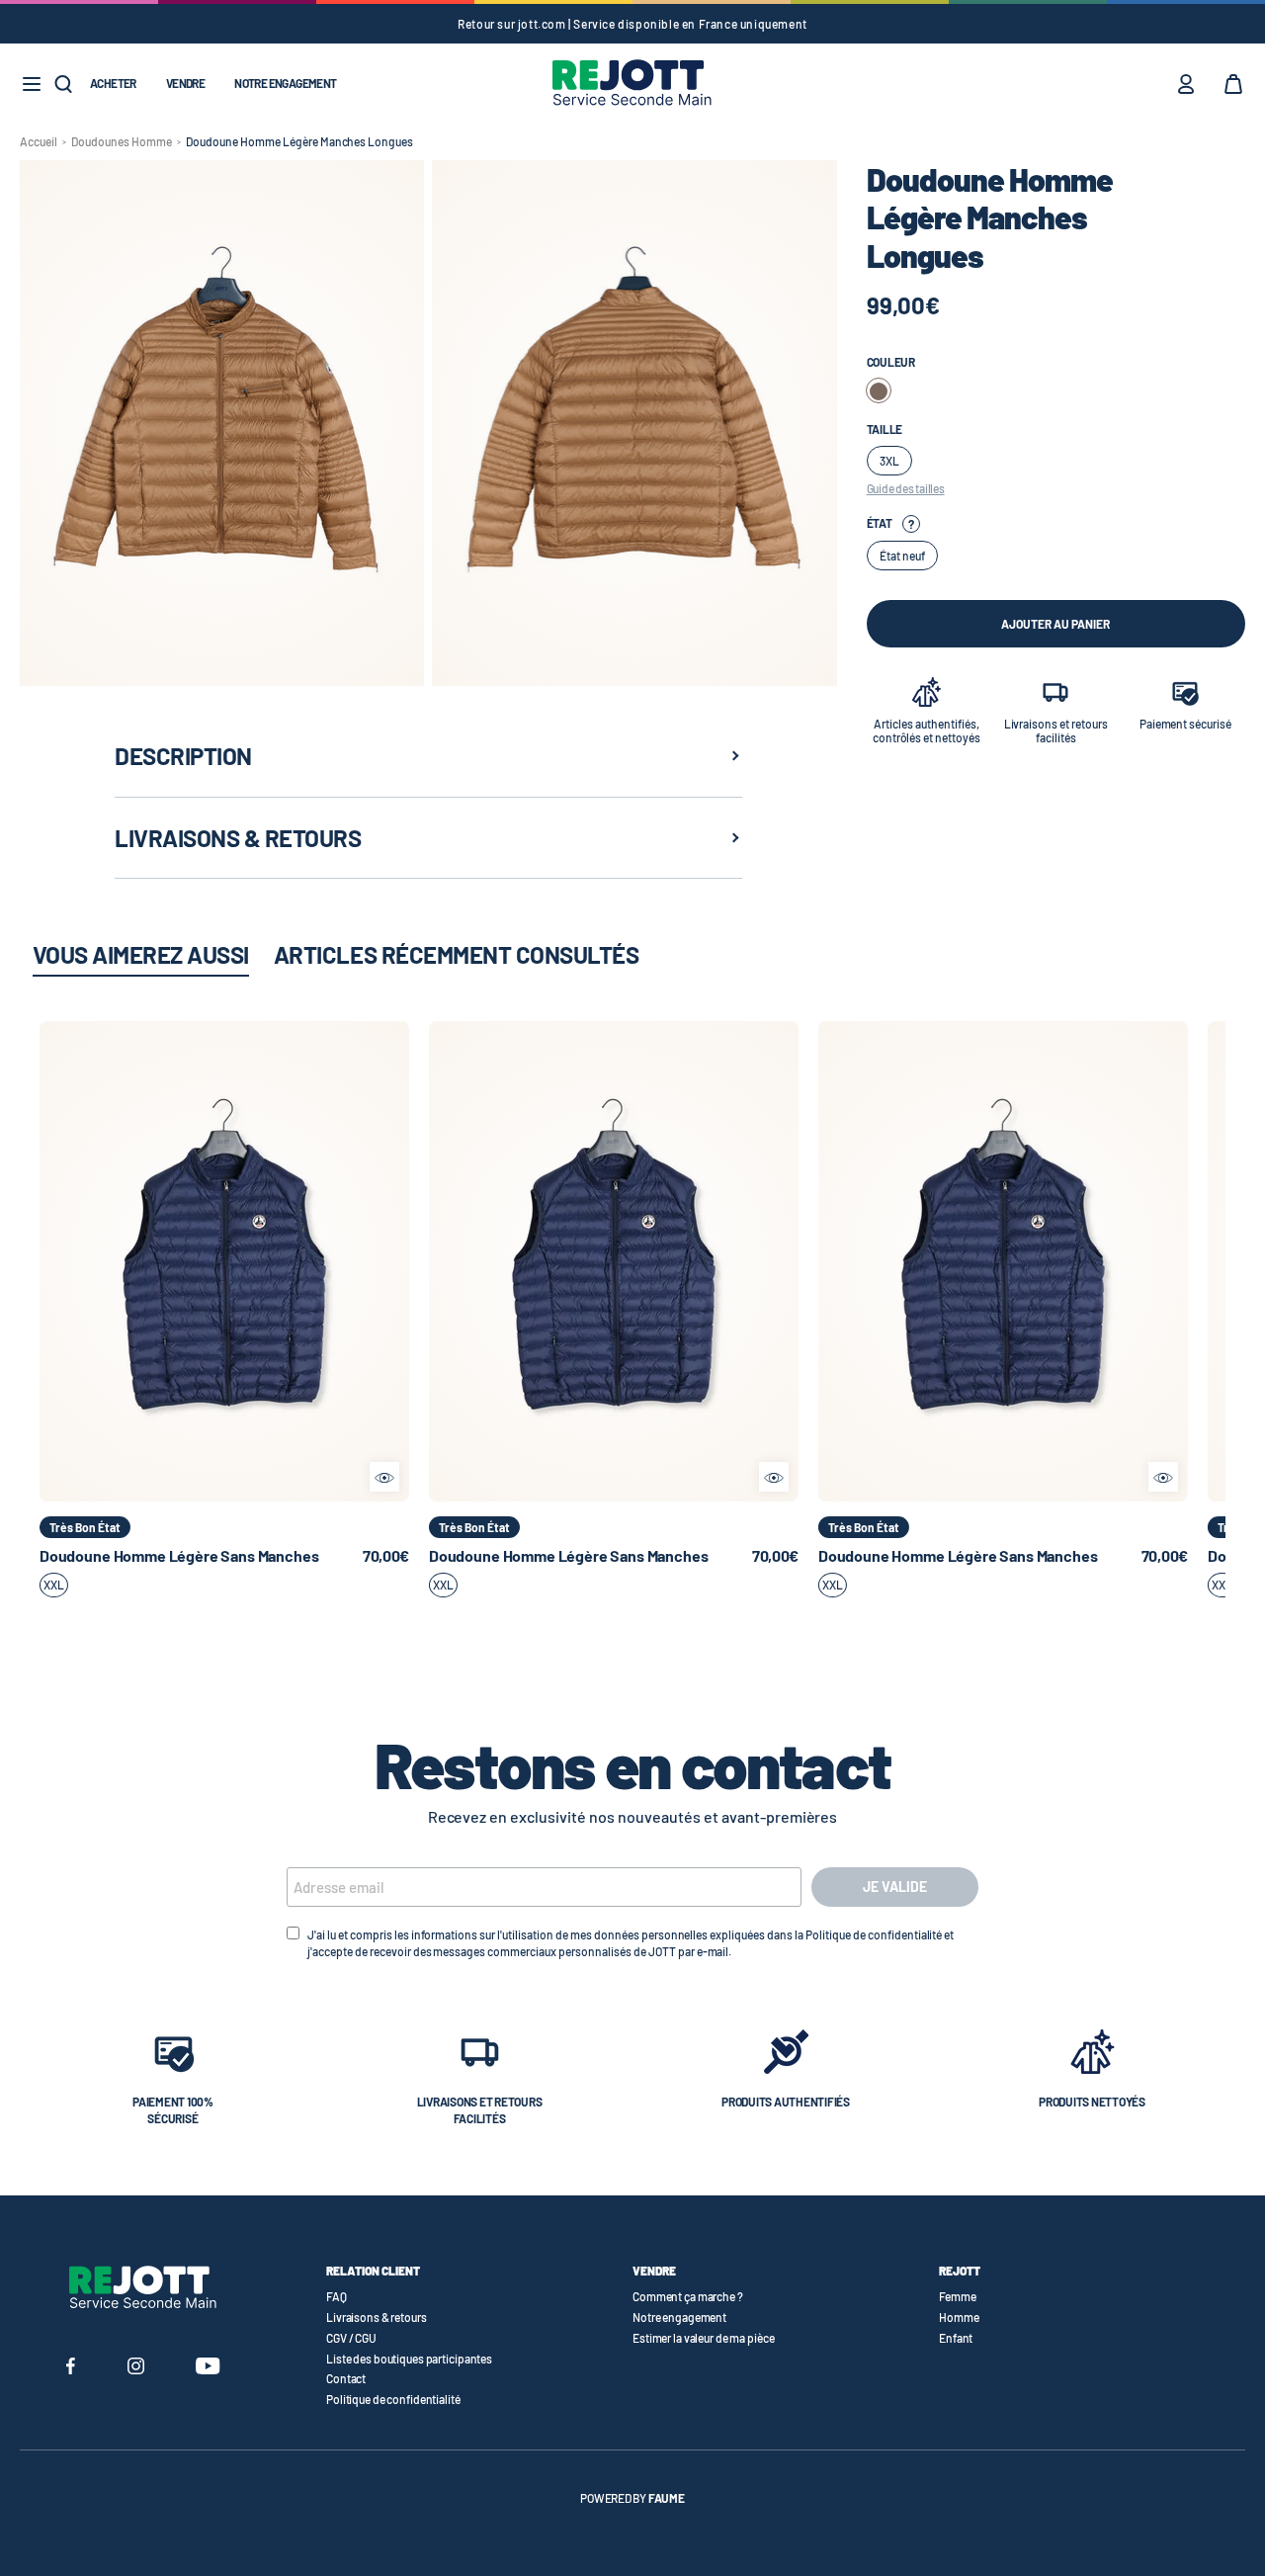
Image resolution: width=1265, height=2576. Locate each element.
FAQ (337, 2296)
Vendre (185, 83)
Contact (346, 2378)
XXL (54, 1585)
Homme (959, 2317)
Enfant (956, 2338)
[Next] (394, 1261)
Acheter (113, 83)
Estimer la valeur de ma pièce (704, 2338)
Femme (957, 2296)
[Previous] (54, 1261)
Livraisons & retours (377, 2317)
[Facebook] (71, 2368)
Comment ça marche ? (688, 2296)
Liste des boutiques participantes (409, 2359)
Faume (667, 2498)
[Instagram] (136, 2368)
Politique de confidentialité (393, 2399)
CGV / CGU (351, 2338)
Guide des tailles (906, 488)
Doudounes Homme (122, 141)
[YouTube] (208, 2368)
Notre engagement (285, 83)
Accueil (39, 141)
